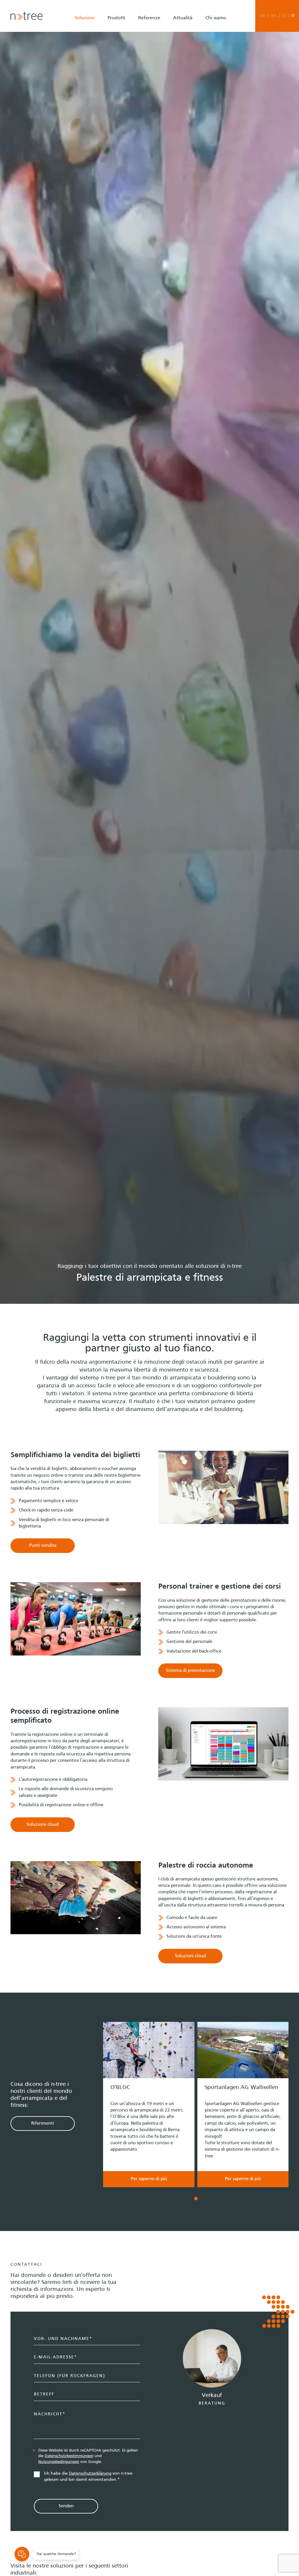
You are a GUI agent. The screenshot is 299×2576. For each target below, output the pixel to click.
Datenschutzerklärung (90, 2473)
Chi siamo (216, 18)
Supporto (209, 71)
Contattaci (210, 48)
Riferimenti (43, 2123)
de (263, 16)
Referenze (149, 18)
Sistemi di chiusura (120, 71)
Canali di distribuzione (124, 37)
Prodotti (116, 18)
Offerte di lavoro (217, 37)
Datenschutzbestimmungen (69, 2456)
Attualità (183, 18)
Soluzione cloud (43, 1825)
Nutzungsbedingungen (59, 2462)
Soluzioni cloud (190, 1956)
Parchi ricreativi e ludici (92, 95)
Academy (209, 93)
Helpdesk (209, 82)
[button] (103, 2111)
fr (284, 16)
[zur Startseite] (27, 16)
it (293, 16)
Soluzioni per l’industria (93, 107)
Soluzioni (85, 18)
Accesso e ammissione (124, 48)
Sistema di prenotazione (126, 60)
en (274, 16)
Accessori (111, 82)
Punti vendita (43, 1546)
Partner (207, 60)
